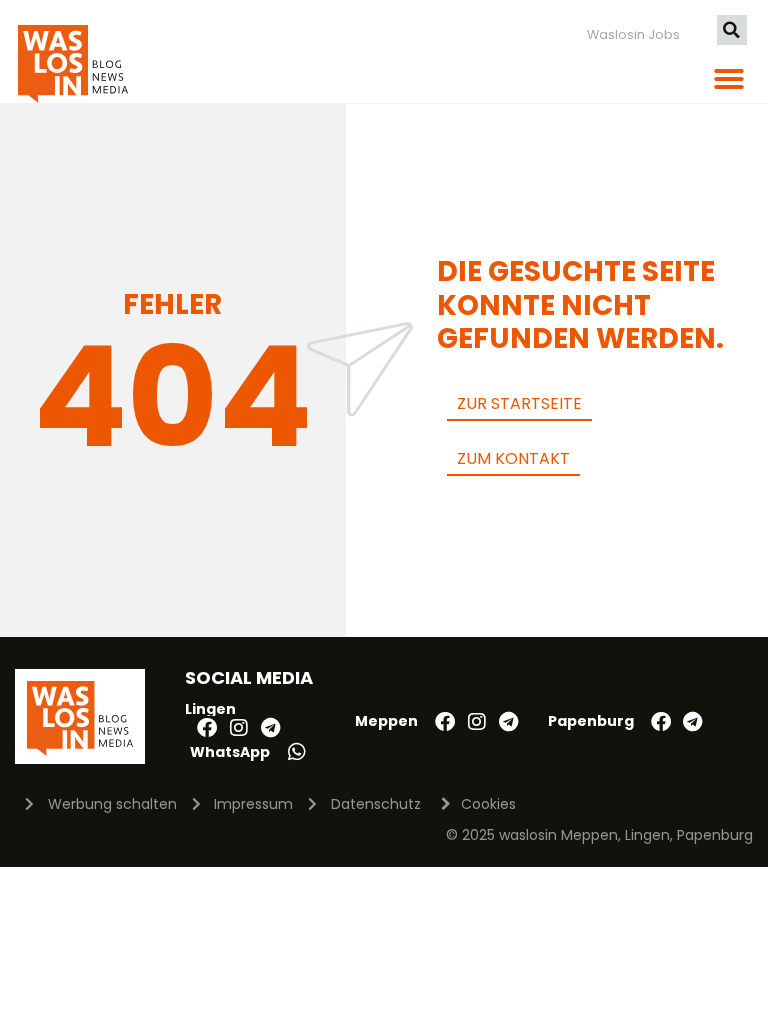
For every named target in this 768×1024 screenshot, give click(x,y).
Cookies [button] (488, 804)
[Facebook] (207, 728)
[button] (732, 30)
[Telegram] (271, 728)
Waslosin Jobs (633, 34)
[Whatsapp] (297, 752)
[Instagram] (239, 728)
